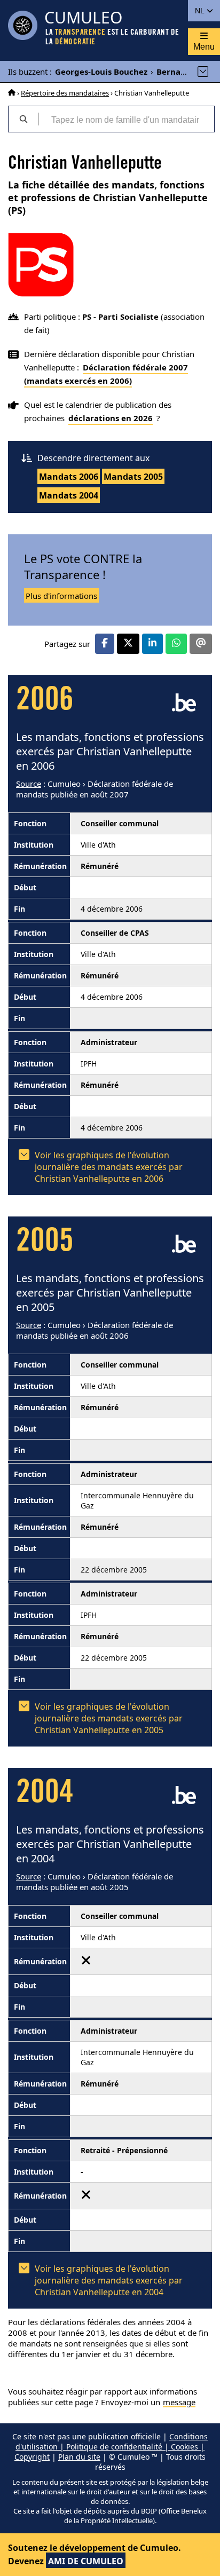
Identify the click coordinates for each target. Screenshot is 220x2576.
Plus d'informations (61, 596)
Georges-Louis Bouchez (101, 72)
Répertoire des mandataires (65, 93)
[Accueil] (12, 93)
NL (201, 11)
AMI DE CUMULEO (86, 2561)
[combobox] (126, 119)
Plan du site (79, 2457)
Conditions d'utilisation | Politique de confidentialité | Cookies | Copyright (111, 2447)
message (179, 2402)
